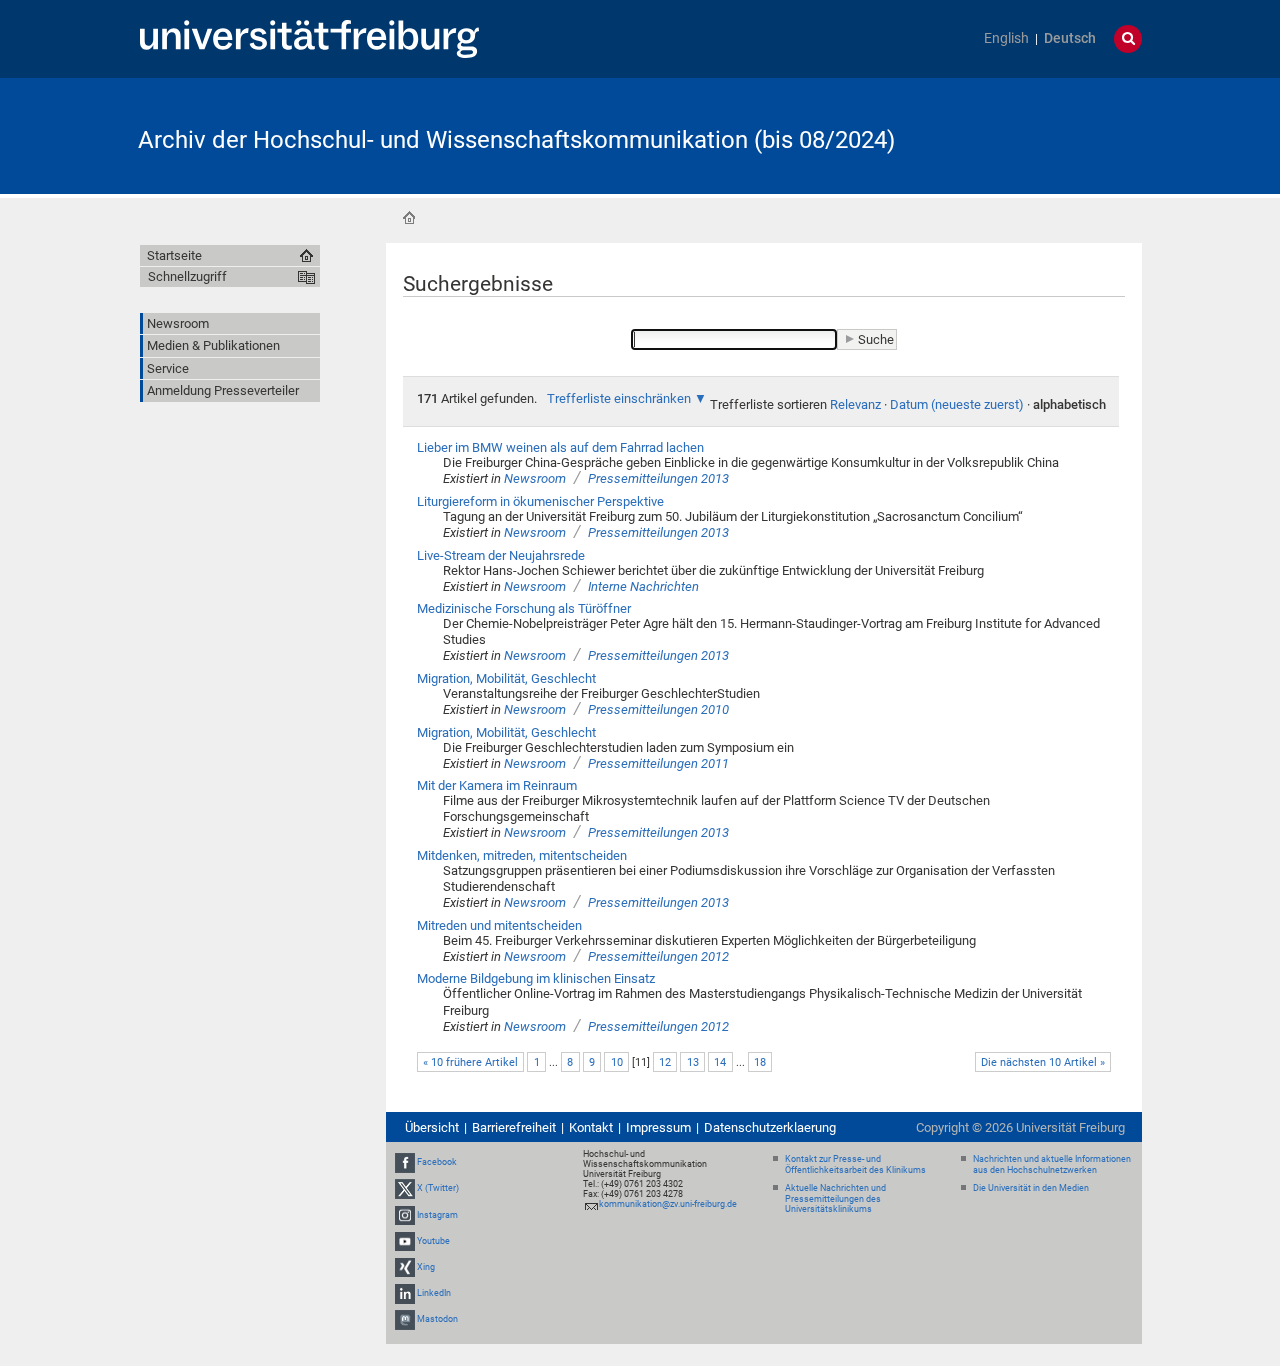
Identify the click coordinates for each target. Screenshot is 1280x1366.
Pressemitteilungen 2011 (658, 763)
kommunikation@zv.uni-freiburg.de (668, 1204)
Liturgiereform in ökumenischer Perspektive (540, 501)
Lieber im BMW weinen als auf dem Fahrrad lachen (560, 447)
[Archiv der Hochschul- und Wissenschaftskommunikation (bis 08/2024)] (1044, 134)
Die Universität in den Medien (1031, 1188)
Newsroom (535, 478)
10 (617, 1062)
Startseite (409, 218)
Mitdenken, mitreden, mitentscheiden (522, 855)
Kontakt (591, 1127)
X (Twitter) (438, 1188)
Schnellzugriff (187, 276)
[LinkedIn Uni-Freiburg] (405, 1293)
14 (720, 1062)
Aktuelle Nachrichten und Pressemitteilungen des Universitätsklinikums (835, 1199)
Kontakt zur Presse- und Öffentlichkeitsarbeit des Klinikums (855, 1164)
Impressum (658, 1127)
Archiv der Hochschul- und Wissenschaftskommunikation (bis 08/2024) (516, 140)
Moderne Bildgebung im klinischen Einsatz (536, 978)
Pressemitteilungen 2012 (658, 956)
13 (693, 1062)
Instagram (437, 1215)
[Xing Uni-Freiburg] (405, 1267)
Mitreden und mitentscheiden (499, 925)
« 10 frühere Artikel (470, 1062)
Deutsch (1070, 38)
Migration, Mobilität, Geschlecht (506, 678)
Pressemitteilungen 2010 (658, 709)
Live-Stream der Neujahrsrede (501, 555)
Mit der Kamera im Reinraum (497, 785)
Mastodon (437, 1320)
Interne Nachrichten (643, 586)
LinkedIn (434, 1293)
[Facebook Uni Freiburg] (405, 1162)
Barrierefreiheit (514, 1127)
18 (760, 1062)
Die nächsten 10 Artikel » (1043, 1062)
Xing (426, 1267)
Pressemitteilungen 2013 (658, 478)
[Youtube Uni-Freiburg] (405, 1241)
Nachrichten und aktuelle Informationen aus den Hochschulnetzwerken (1052, 1164)
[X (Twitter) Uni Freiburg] (405, 1188)
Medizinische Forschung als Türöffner (524, 608)
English (1006, 38)
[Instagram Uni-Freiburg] (405, 1215)
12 (665, 1062)
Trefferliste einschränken (619, 398)
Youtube (433, 1241)
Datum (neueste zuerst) (957, 404)
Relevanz (855, 404)
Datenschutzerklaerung (770, 1127)
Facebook (437, 1162)
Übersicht (432, 1127)
